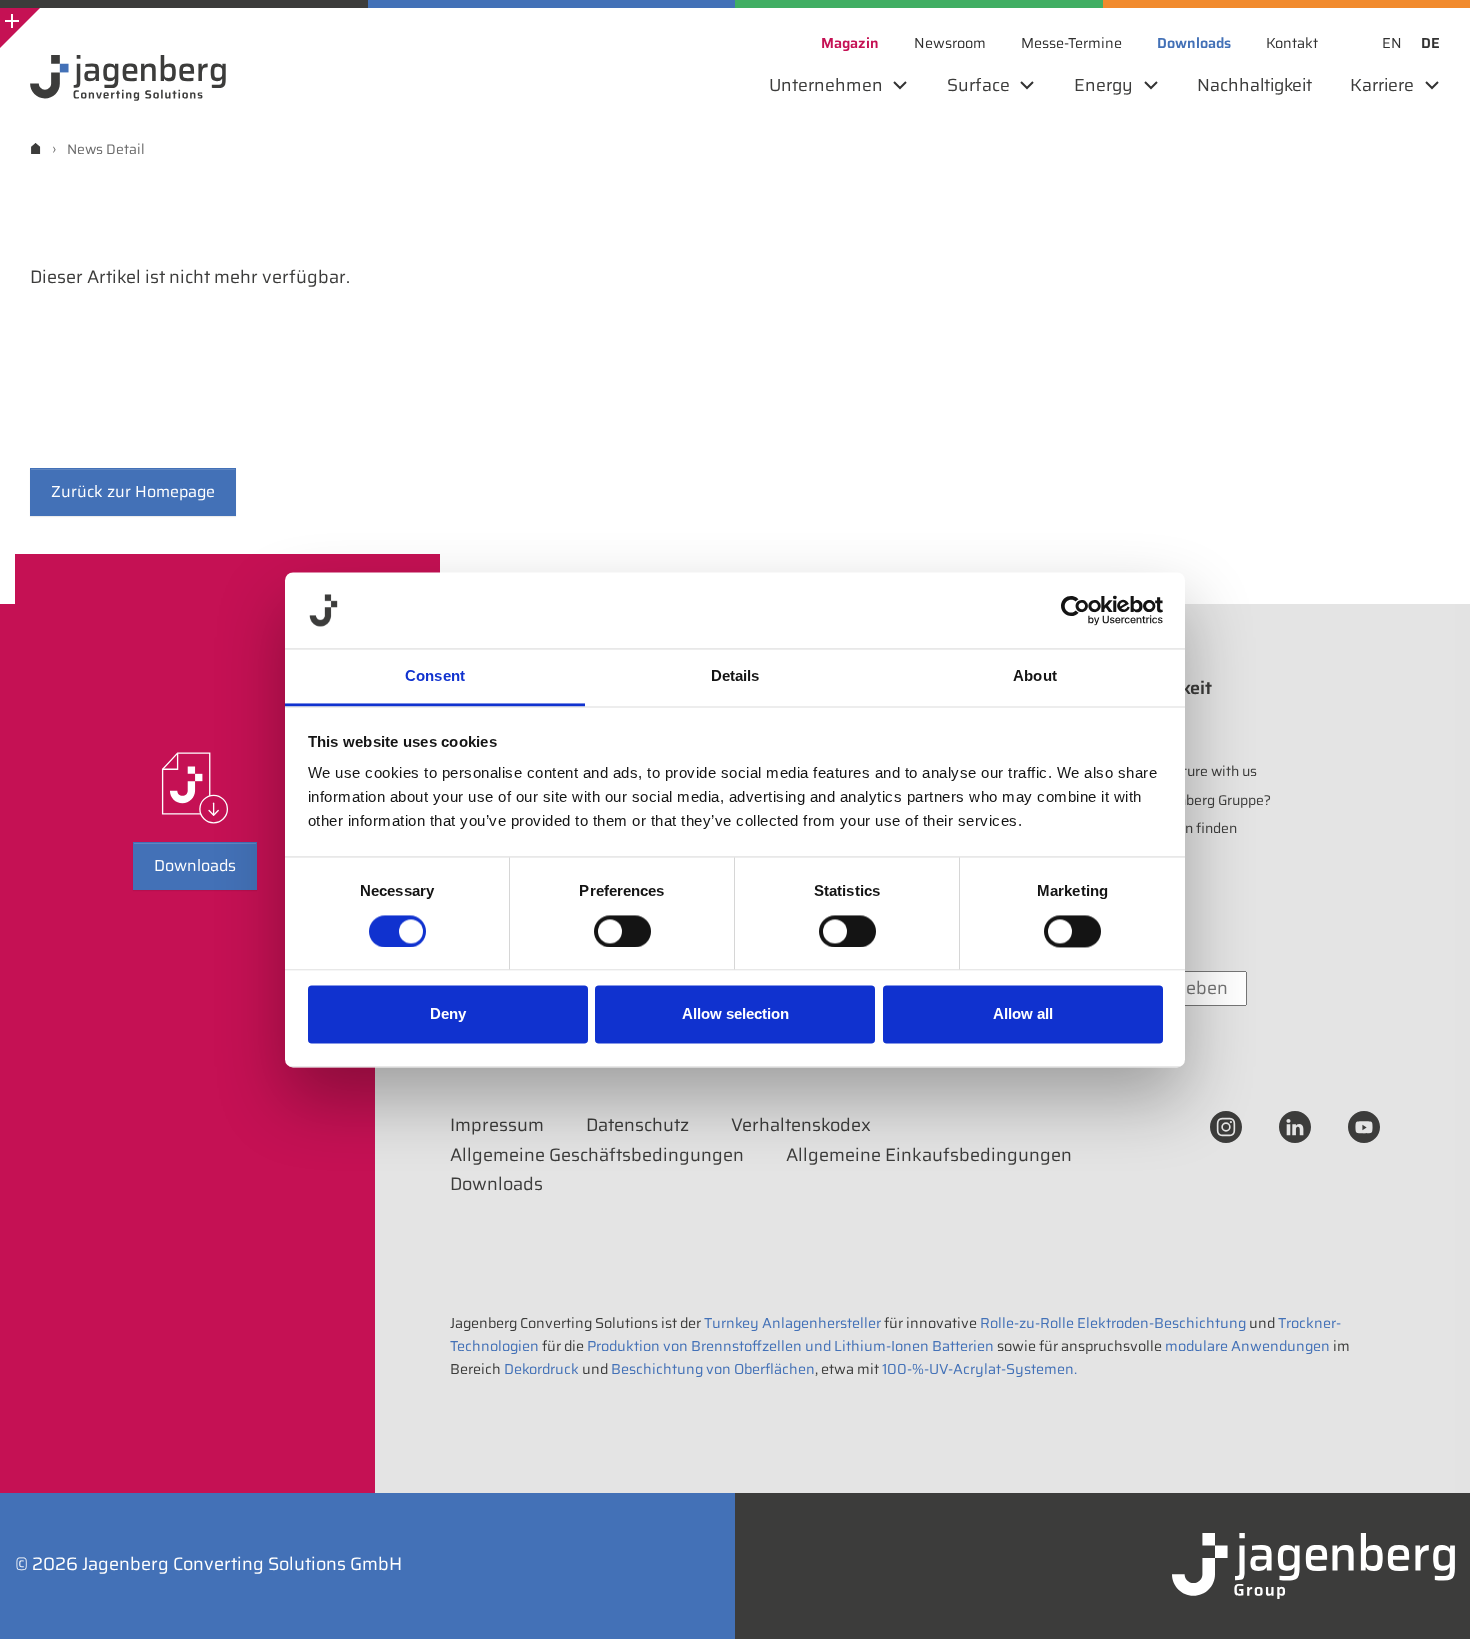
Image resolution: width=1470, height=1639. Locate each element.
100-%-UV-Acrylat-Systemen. (979, 1369)
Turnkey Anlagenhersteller (792, 1323)
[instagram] (1226, 1125)
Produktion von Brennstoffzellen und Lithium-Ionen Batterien (790, 1346)
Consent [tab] (435, 676)
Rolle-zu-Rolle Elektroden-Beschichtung (1113, 1323)
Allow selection (735, 1014)
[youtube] (1364, 1125)
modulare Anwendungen (1247, 1346)
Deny (448, 1014)
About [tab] (1035, 676)
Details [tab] (735, 676)
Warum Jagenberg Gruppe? (1185, 800)
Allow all (1023, 1014)
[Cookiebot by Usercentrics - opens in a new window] (1075, 610)
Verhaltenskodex (801, 1125)
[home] (35, 148)
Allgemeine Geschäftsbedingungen (597, 1155)
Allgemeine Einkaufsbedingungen (929, 1155)
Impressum (497, 1125)
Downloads (195, 865)
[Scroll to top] (1428, 1597)
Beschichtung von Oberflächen (713, 1369)
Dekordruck (541, 1369)
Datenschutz (637, 1125)
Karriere (1124, 734)
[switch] (622, 931)
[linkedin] (1295, 1125)
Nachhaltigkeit (1151, 688)
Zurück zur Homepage (133, 491)
